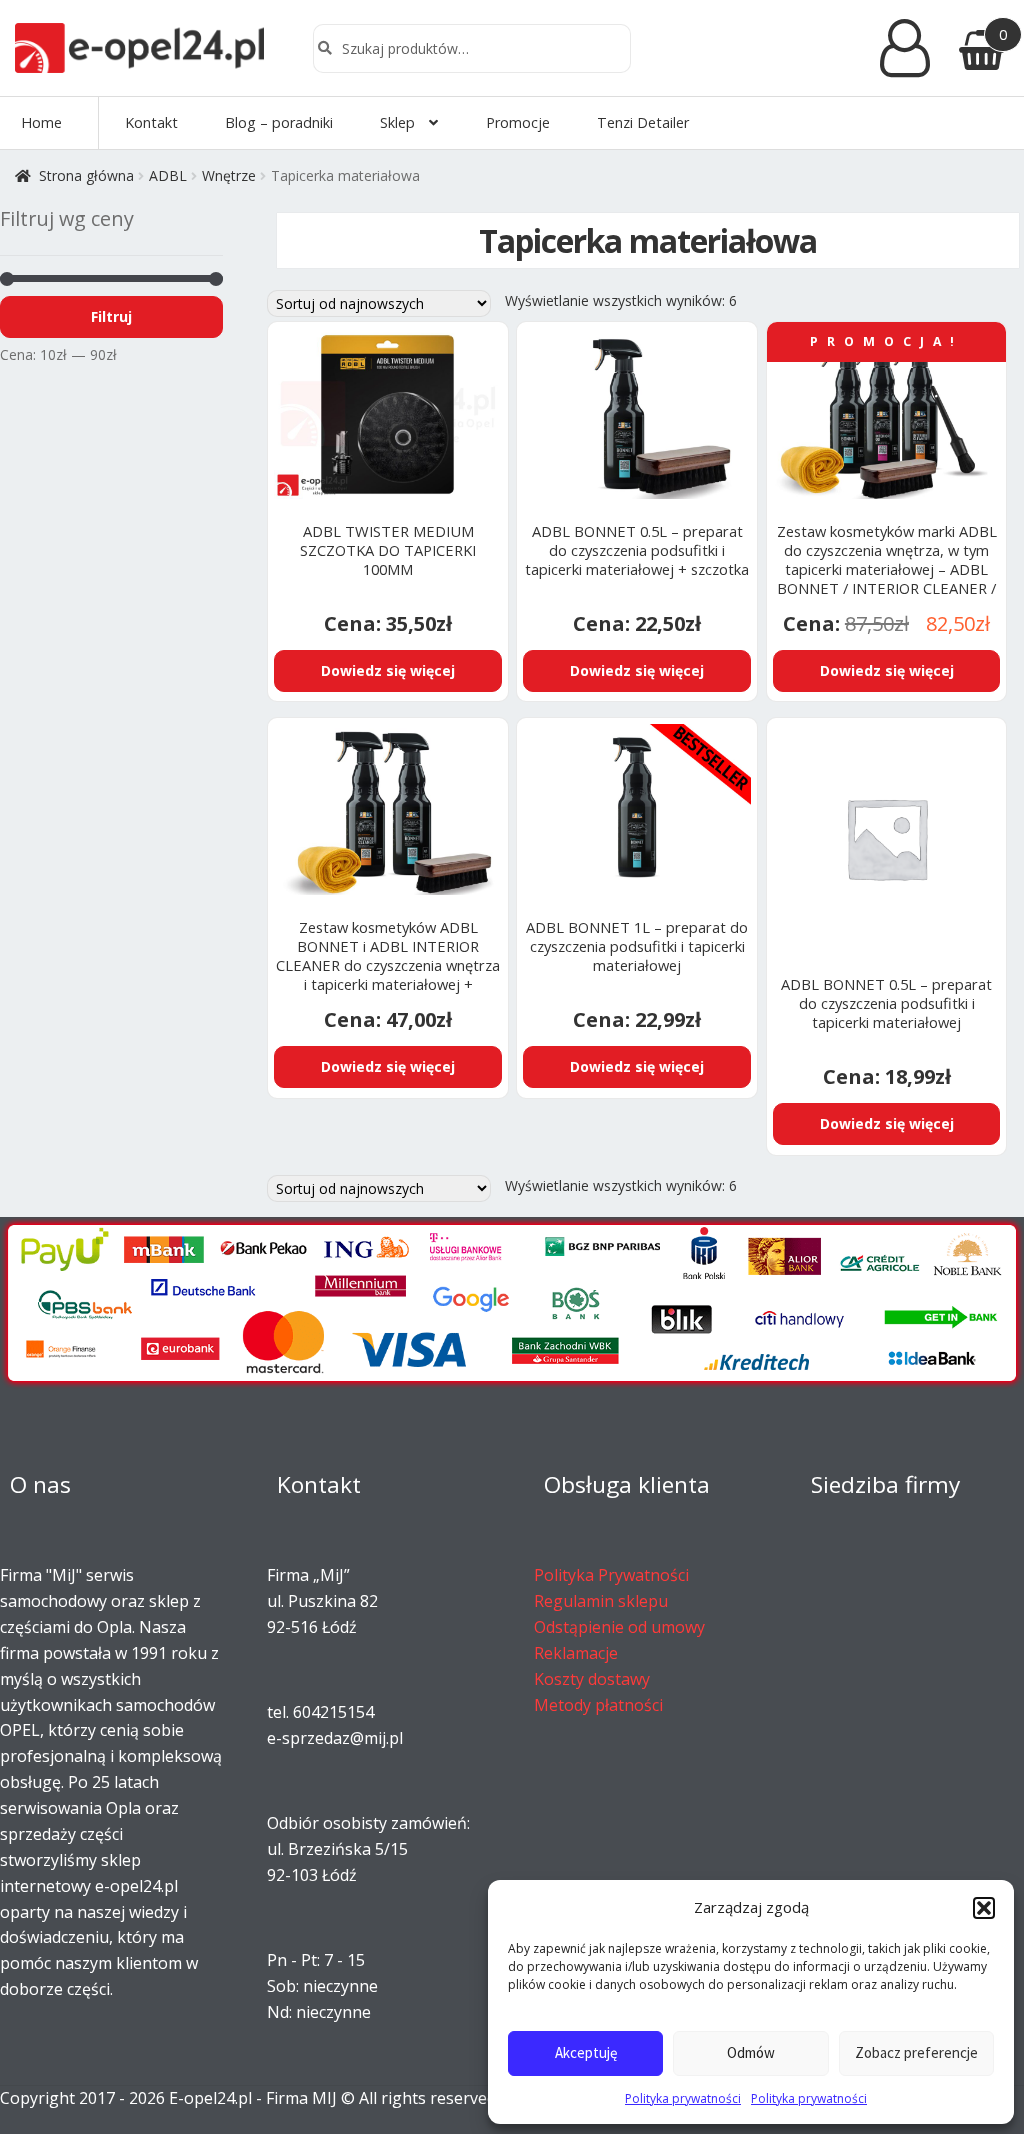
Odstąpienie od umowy (619, 1627)
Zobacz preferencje (916, 2052)
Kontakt (151, 122)
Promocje (518, 122)
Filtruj (111, 316)
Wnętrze (229, 175)
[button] (984, 1908)
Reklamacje (576, 1653)
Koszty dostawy (592, 1679)
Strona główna (86, 175)
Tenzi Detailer (643, 122)
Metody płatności (598, 1705)
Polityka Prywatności (611, 1575)
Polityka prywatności (683, 2098)
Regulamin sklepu (601, 1601)
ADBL (168, 175)
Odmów (751, 2052)
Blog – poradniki (279, 122)
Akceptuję (586, 2052)
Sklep (397, 122)
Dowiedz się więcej (388, 670)
